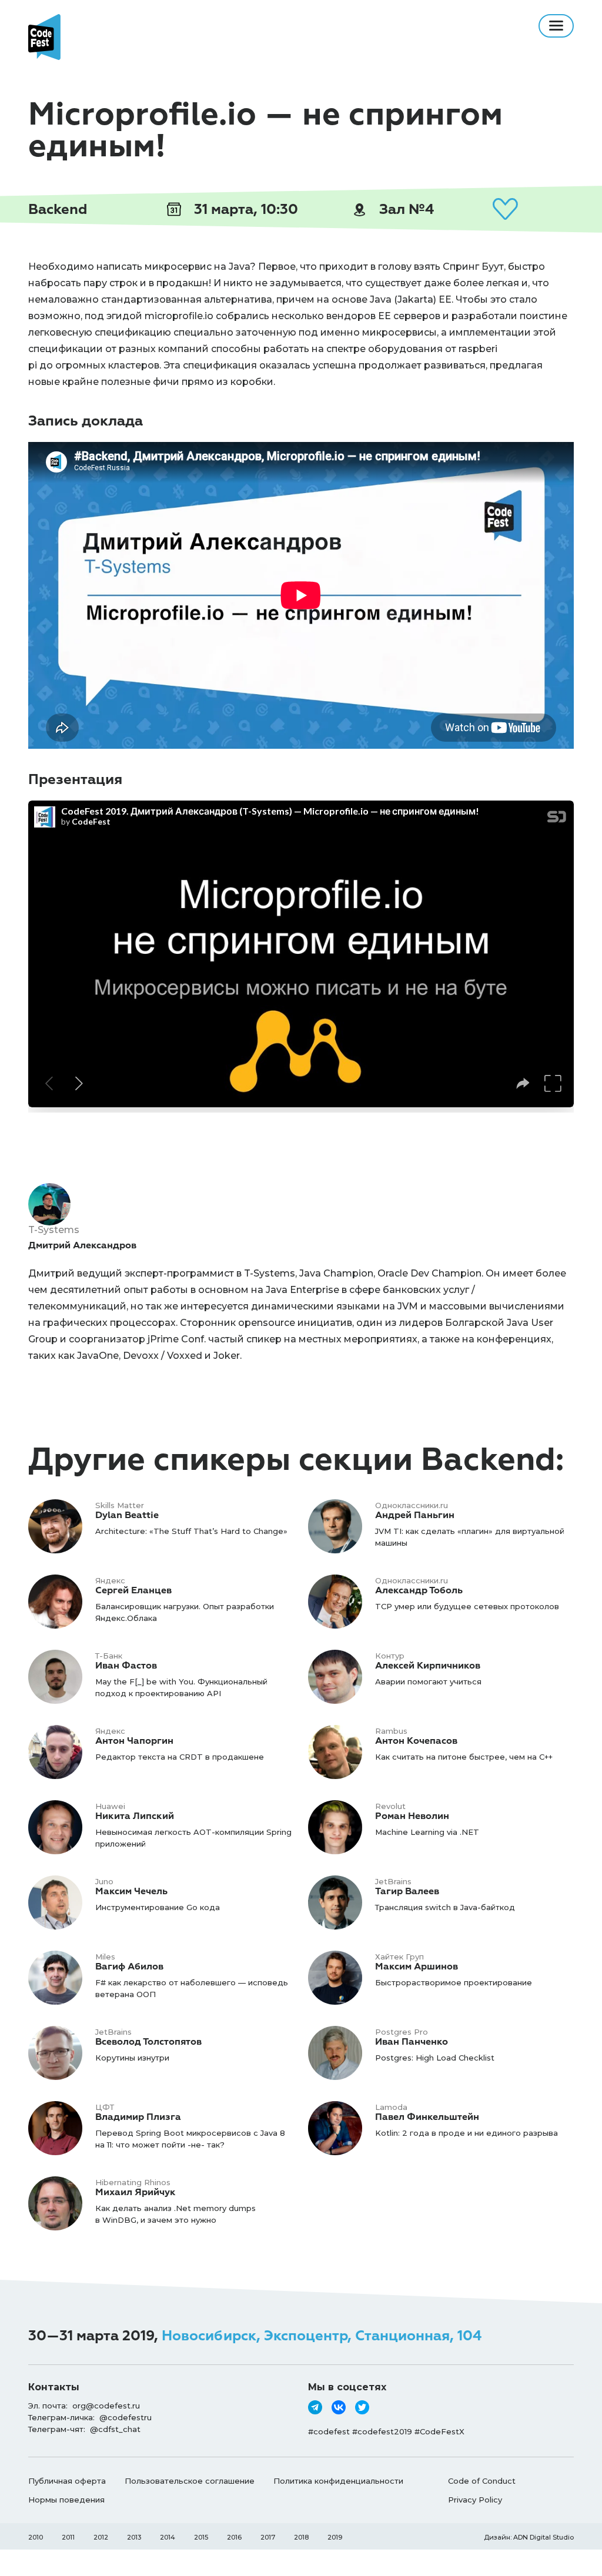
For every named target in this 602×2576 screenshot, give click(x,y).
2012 (101, 2537)
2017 (268, 2537)
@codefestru (126, 2417)
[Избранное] (505, 209)
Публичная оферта (67, 2481)
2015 (201, 2537)
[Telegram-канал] (315, 2407)
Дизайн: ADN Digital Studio (529, 2537)
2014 (168, 2537)
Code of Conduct (482, 2481)
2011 (68, 2537)
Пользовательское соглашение (190, 2481)
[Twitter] (362, 2407)
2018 (301, 2537)
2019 (335, 2537)
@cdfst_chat (115, 2429)
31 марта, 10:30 (244, 209)
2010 (36, 2537)
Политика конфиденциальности (338, 2481)
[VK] (339, 2407)
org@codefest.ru (106, 2406)
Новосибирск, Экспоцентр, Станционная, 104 (322, 2336)
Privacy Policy (475, 2500)
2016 (234, 2537)
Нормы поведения (66, 2500)
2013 (134, 2537)
